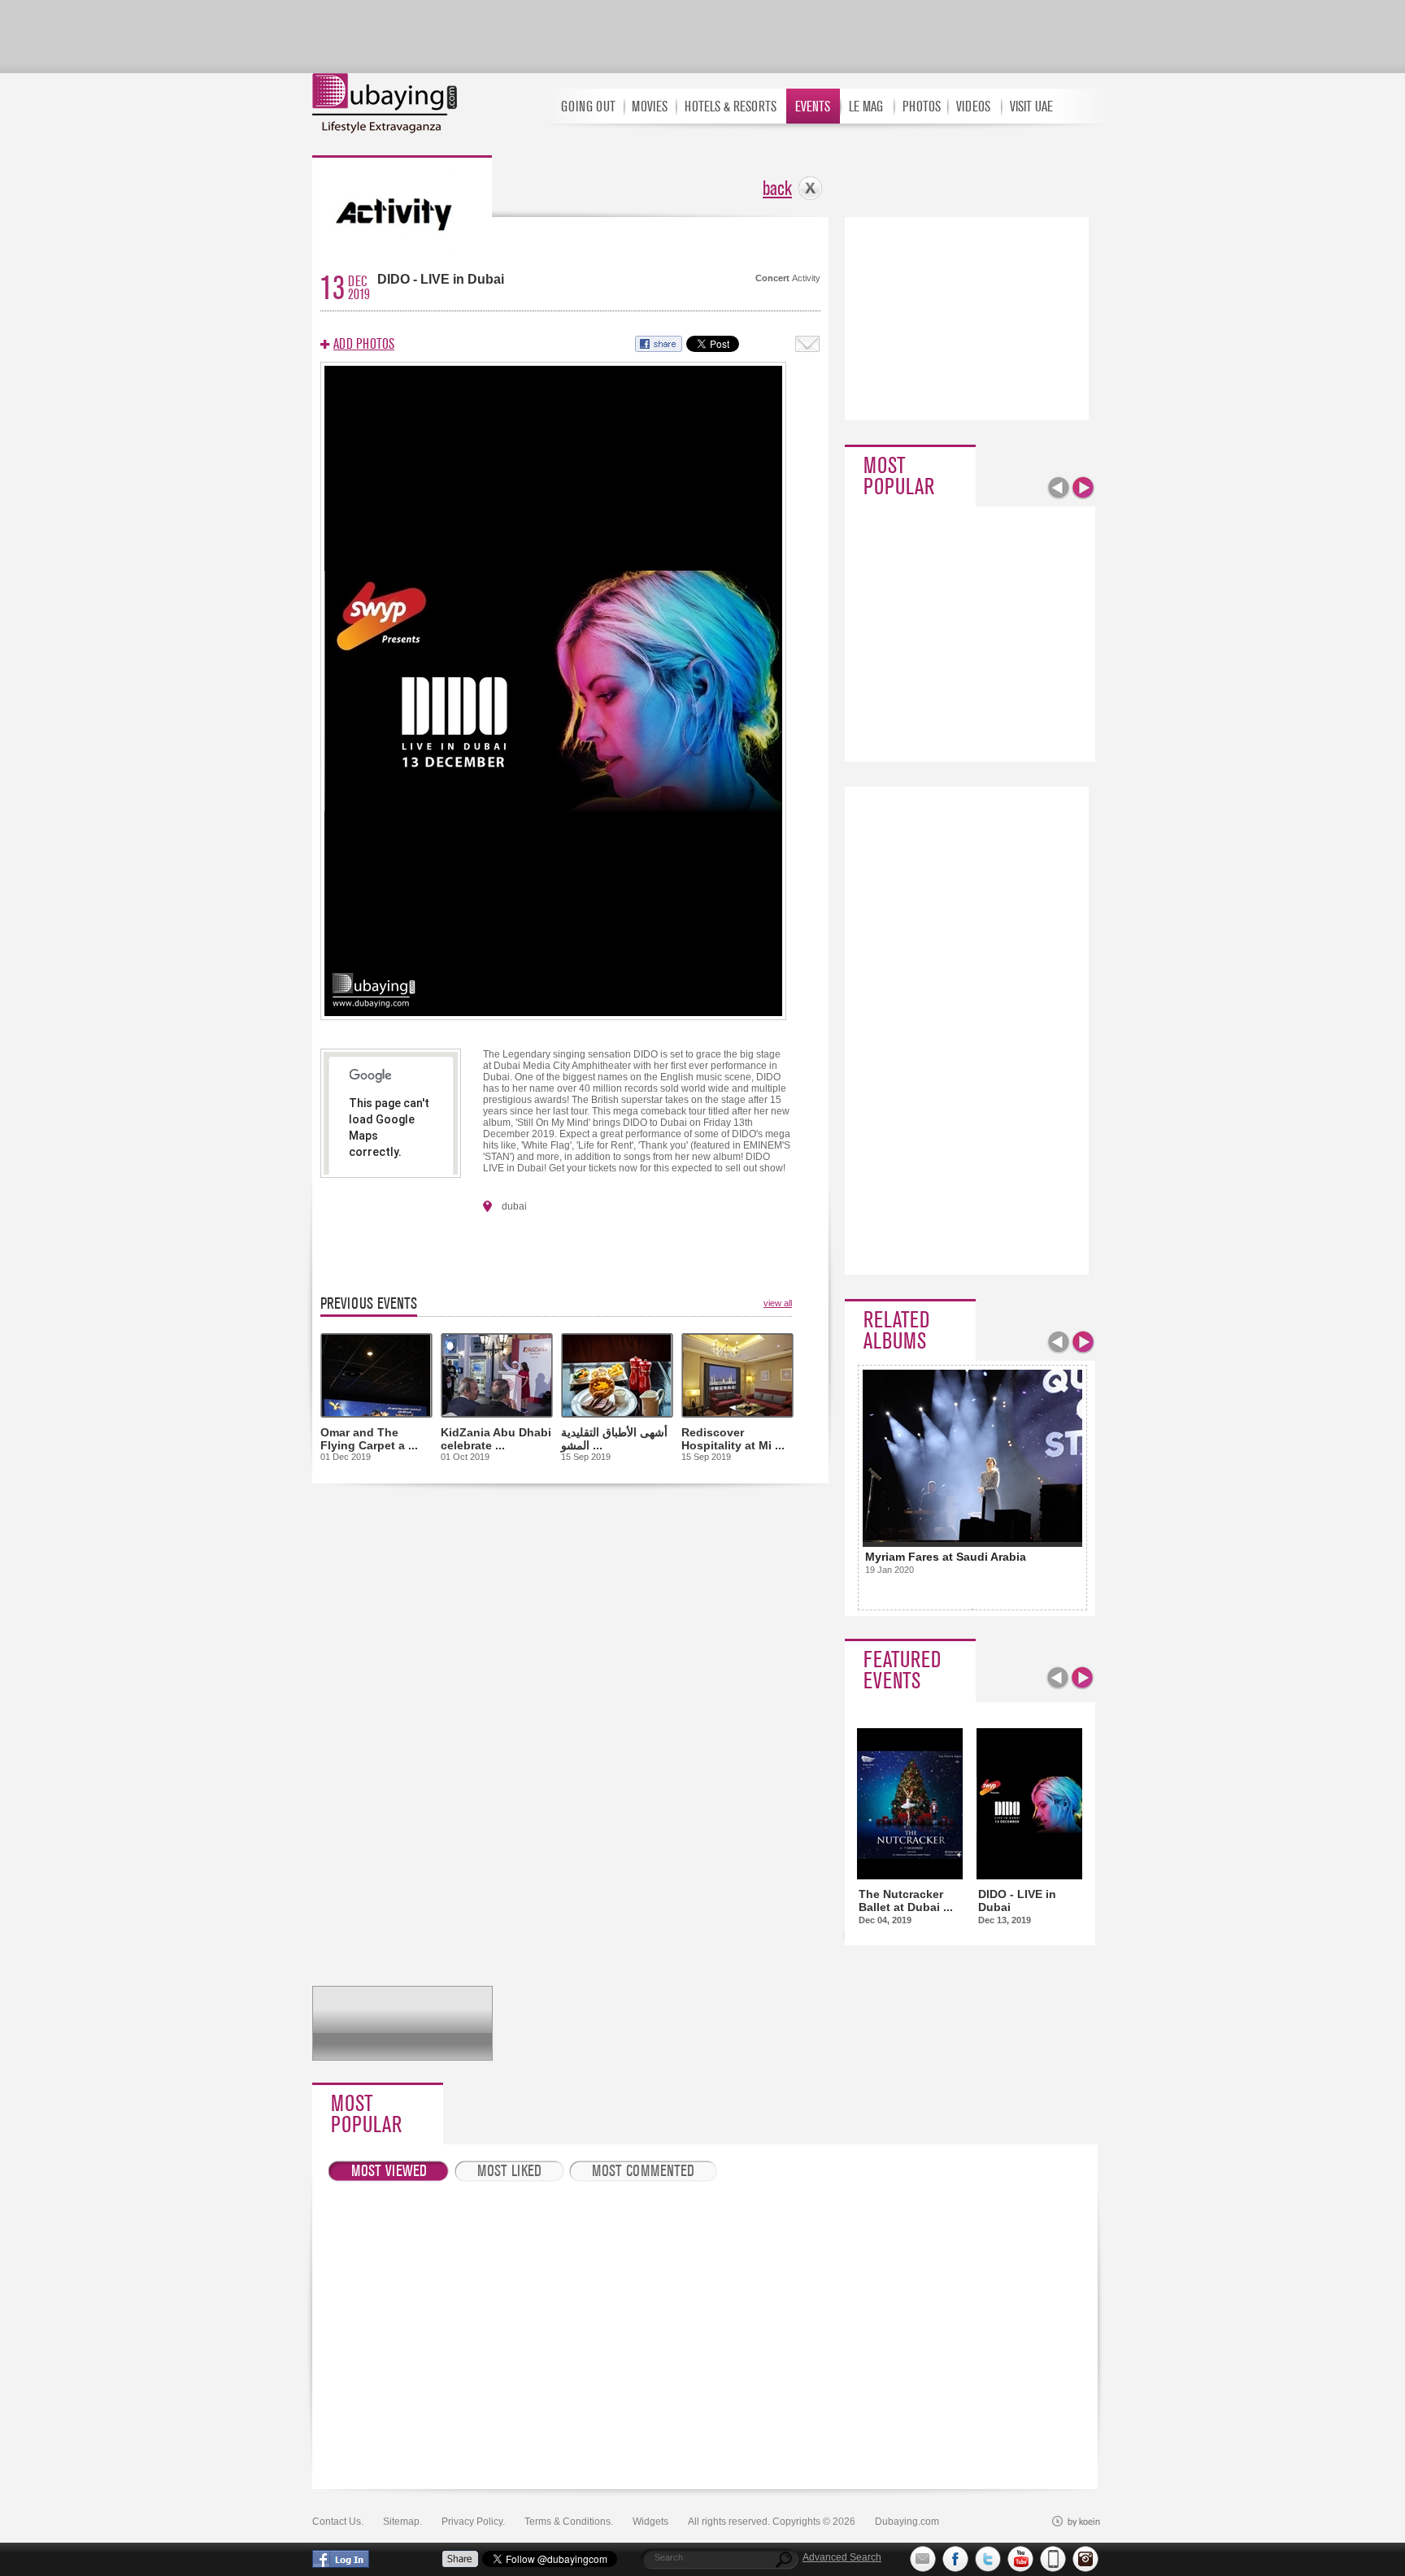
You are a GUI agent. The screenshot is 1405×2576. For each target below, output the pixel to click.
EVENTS (813, 107)
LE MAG (866, 107)
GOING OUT (588, 107)
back (777, 189)
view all (778, 1303)
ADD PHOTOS (364, 344)
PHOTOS (922, 107)
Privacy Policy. (473, 2522)
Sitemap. (402, 2522)
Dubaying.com (907, 2522)
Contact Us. (338, 2522)
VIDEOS (973, 107)
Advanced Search (842, 2557)
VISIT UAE (1031, 107)
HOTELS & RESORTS (731, 107)
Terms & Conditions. (569, 2522)
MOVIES (650, 107)
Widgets (650, 2522)
